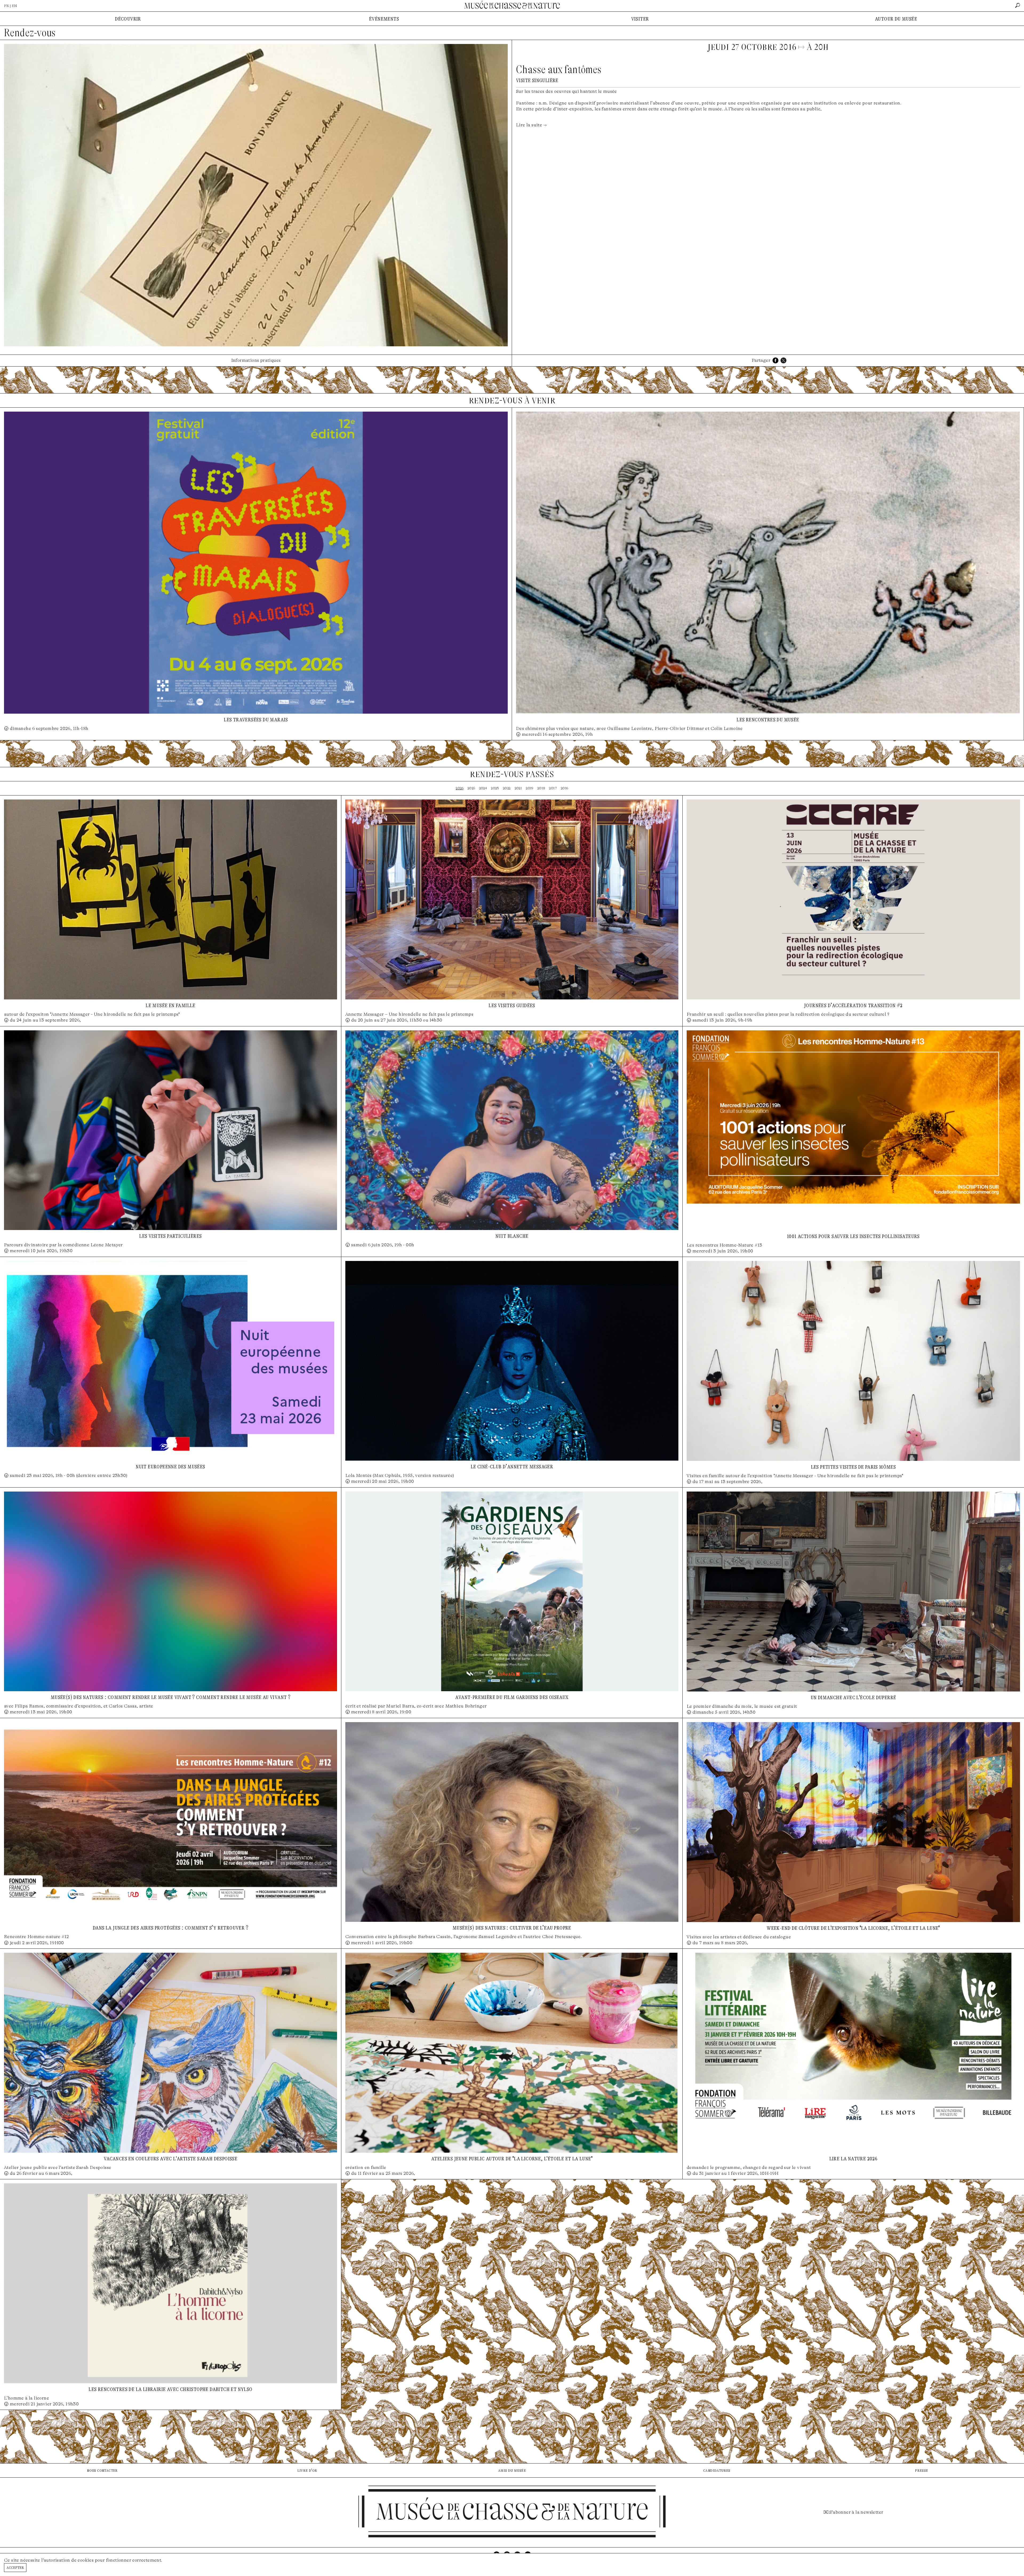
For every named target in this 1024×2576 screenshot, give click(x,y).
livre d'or (307, 2470)
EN (14, 6)
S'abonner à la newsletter (856, 2512)
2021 (518, 788)
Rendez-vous (30, 33)
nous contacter (102, 2470)
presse (921, 2470)
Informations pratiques (256, 360)
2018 (541, 788)
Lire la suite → (531, 125)
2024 (483, 788)
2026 (460, 788)
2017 (553, 788)
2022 (507, 788)
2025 (471, 788)
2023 (495, 788)
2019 (530, 788)
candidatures (717, 2470)
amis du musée (512, 2470)
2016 (565, 788)
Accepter (15, 2567)
